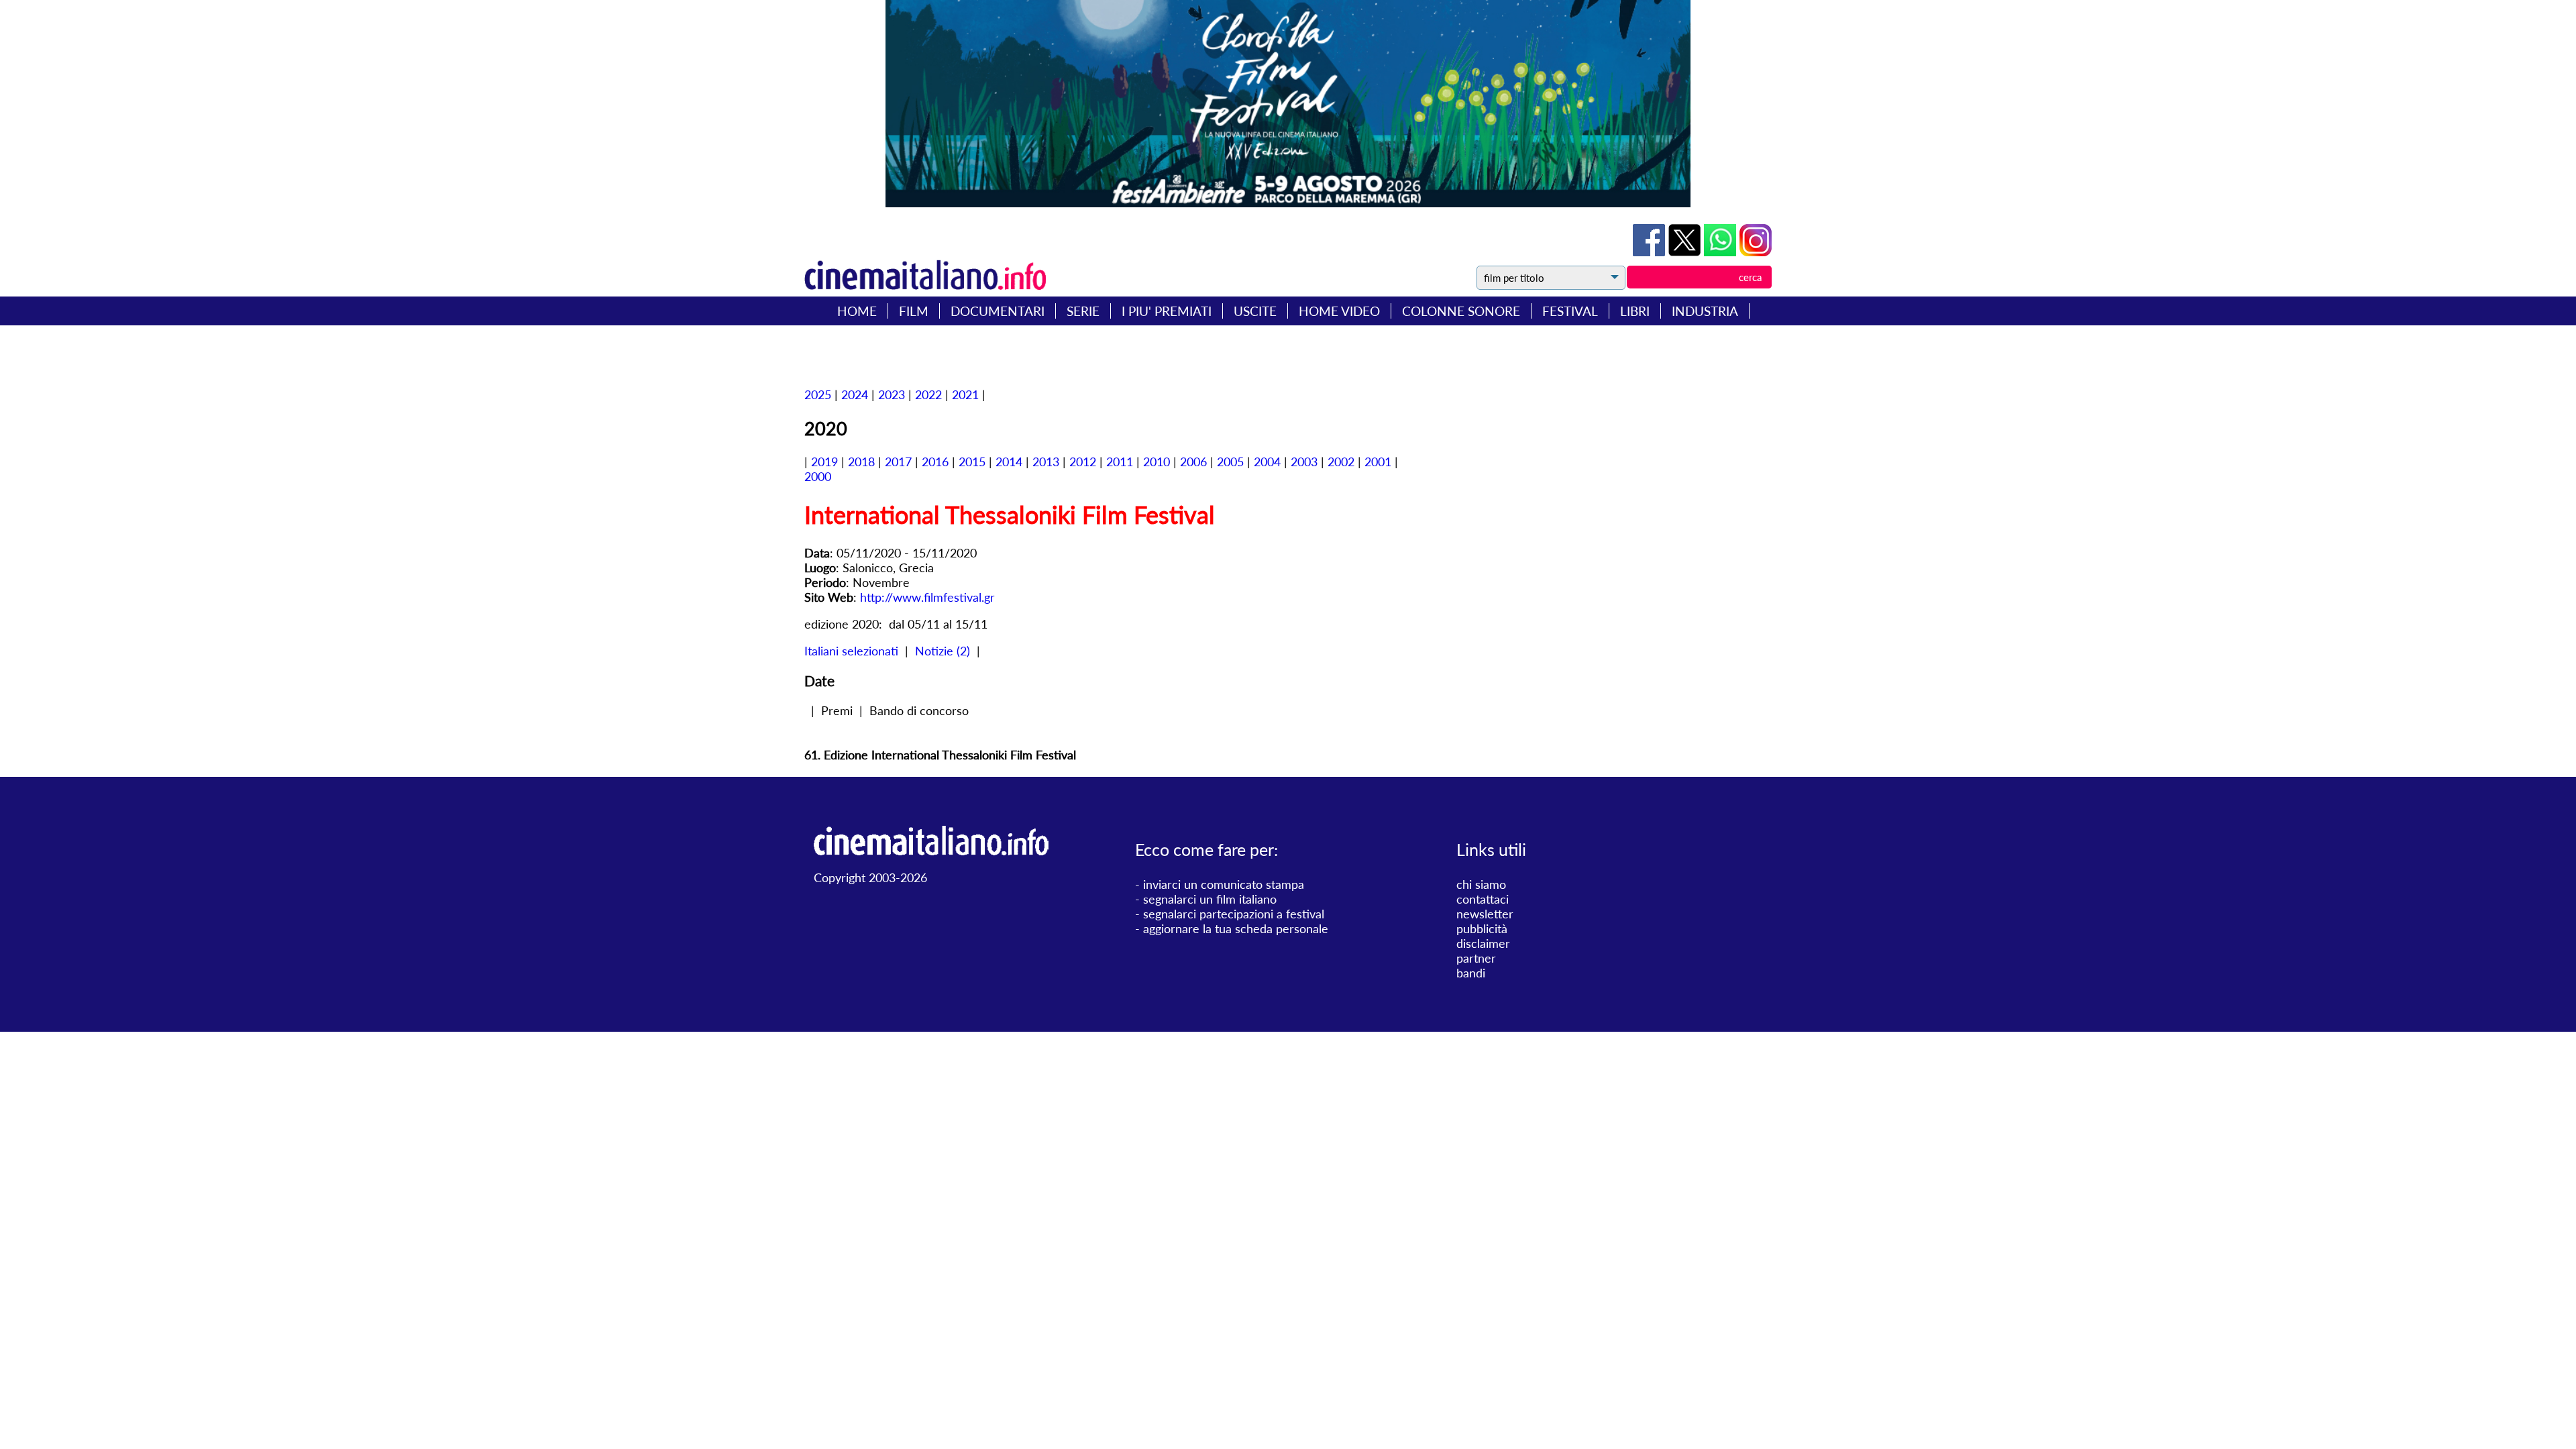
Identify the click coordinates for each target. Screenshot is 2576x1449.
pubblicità (1482, 928)
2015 (972, 462)
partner (1476, 958)
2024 (855, 394)
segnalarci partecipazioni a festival (1234, 914)
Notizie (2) (943, 651)
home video (1339, 311)
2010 (1157, 462)
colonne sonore (1461, 311)
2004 (1267, 462)
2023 (892, 394)
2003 (1304, 462)
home (857, 311)
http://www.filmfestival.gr (927, 597)
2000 (818, 476)
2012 (1083, 462)
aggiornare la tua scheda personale (1236, 928)
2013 (1046, 462)
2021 (965, 394)
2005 (1230, 462)
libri (1635, 311)
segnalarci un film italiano (1210, 899)
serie (1083, 311)
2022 (928, 394)
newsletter (1485, 914)
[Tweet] (1686, 252)
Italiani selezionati (851, 651)
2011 (1120, 462)
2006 (1193, 462)
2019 (824, 462)
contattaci (1483, 899)
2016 (935, 462)
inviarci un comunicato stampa (1224, 884)
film (914, 311)
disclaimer (1483, 943)
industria (1705, 311)
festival (1570, 311)
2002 (1341, 462)
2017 (898, 462)
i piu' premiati (1167, 311)
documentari (998, 311)
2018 (861, 462)
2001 (1378, 462)
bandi (1471, 973)
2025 (818, 394)
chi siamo (1481, 884)
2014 (1009, 462)
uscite (1255, 311)
